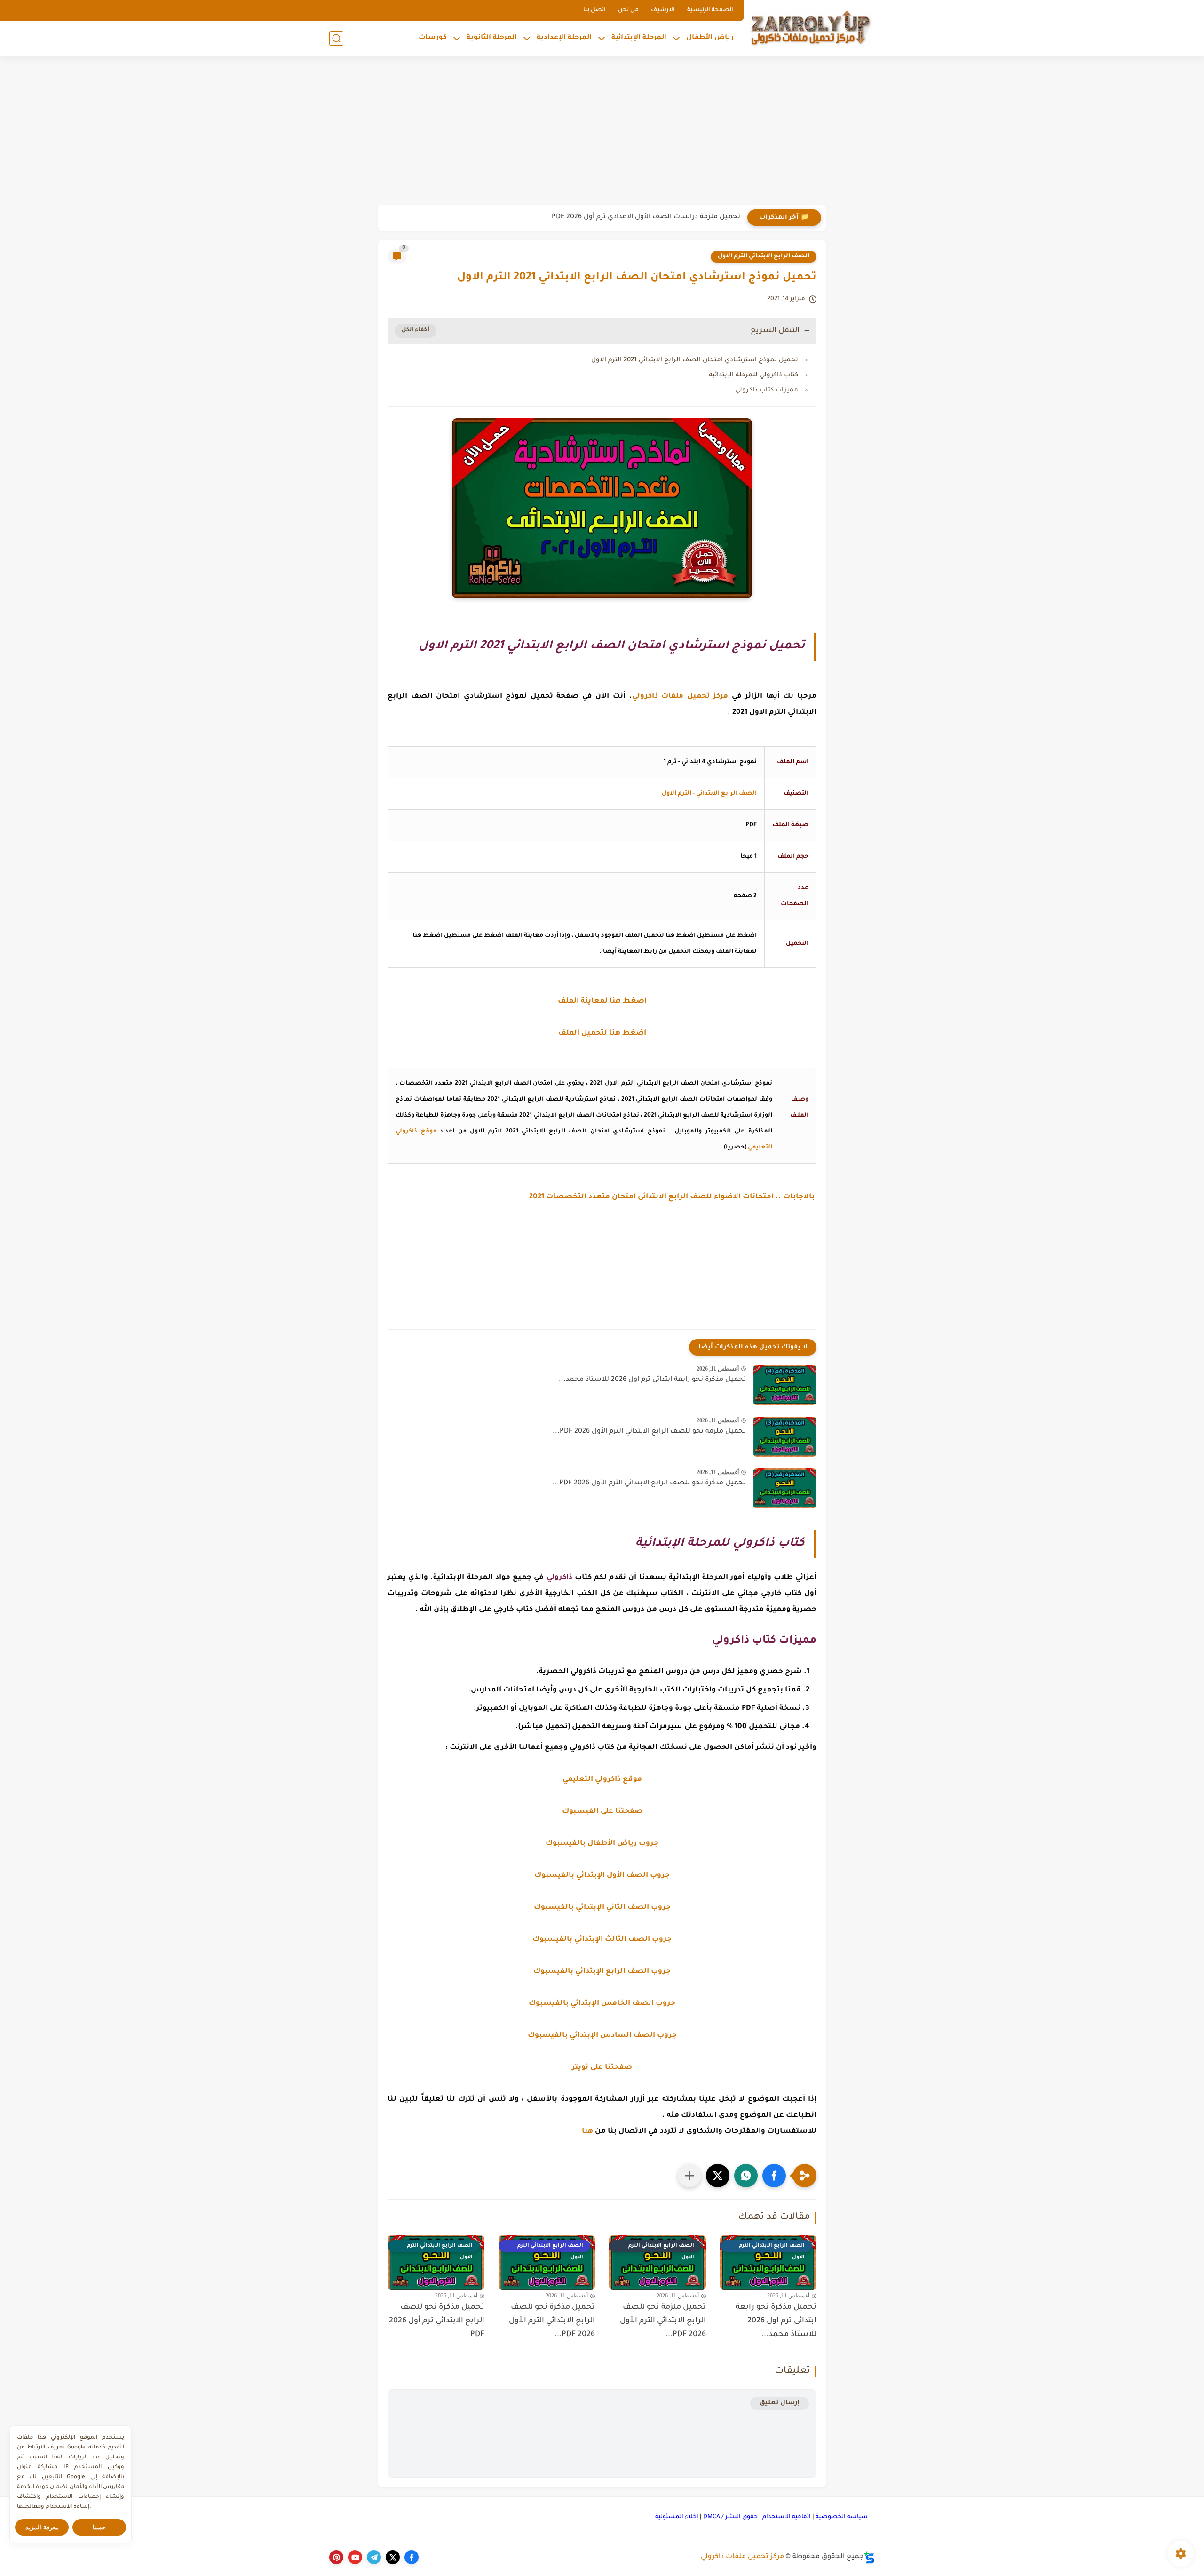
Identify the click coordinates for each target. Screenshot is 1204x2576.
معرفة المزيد (42, 2527)
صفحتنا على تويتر (602, 2068)
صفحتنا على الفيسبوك (602, 1812)
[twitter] (393, 2557)
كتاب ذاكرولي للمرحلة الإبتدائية (753, 375)
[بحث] (336, 38)
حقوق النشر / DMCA (730, 2517)
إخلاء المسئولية (677, 2517)
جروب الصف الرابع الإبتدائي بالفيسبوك (602, 1972)
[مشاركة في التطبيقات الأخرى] (689, 2176)
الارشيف (663, 10)
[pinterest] (336, 2557)
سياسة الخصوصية (842, 2517)
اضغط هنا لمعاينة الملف (602, 1001)
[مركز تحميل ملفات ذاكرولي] (811, 27)
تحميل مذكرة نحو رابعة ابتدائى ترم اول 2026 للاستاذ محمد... (652, 1380)
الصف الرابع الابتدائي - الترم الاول (709, 794)
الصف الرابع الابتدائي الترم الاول (764, 256)
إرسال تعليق (780, 2403)
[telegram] (374, 2557)
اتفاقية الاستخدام (787, 2517)
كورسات (433, 38)
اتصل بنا (594, 10)
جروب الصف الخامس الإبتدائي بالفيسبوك (602, 2004)
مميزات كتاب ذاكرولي (767, 390)
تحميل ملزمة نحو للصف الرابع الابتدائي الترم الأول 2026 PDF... (649, 1432)
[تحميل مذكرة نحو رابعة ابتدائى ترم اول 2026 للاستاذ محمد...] (785, 1385)
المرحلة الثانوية (492, 38)
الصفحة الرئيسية (710, 10)
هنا (587, 2132)
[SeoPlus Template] (869, 2557)
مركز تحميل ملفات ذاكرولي (742, 2557)
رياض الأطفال (710, 38)
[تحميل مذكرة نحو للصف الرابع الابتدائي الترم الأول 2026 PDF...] (785, 1488)
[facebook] (412, 2557)
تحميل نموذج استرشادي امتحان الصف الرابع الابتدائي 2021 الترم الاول (695, 360)
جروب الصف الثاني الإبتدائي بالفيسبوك (602, 1908)
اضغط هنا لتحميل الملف (602, 1033)
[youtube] (355, 2557)
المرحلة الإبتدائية (639, 38)
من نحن (628, 10)
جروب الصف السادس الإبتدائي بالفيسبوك (602, 2036)
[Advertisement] (602, 132)
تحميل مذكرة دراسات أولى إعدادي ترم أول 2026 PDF (660, 217)
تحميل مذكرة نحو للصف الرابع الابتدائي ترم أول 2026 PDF (437, 2321)
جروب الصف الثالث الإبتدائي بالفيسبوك (602, 1940)
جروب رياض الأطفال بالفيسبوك (602, 1844)
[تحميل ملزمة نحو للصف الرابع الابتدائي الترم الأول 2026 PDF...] (785, 1437)
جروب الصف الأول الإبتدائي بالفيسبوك (602, 1876)
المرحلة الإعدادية (564, 38)
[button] (774, 2176)
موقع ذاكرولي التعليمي (602, 1780)
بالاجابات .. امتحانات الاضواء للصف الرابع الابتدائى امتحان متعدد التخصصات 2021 (673, 1197)
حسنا (99, 2527)
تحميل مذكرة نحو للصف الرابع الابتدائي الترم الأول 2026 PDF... (649, 1483)
